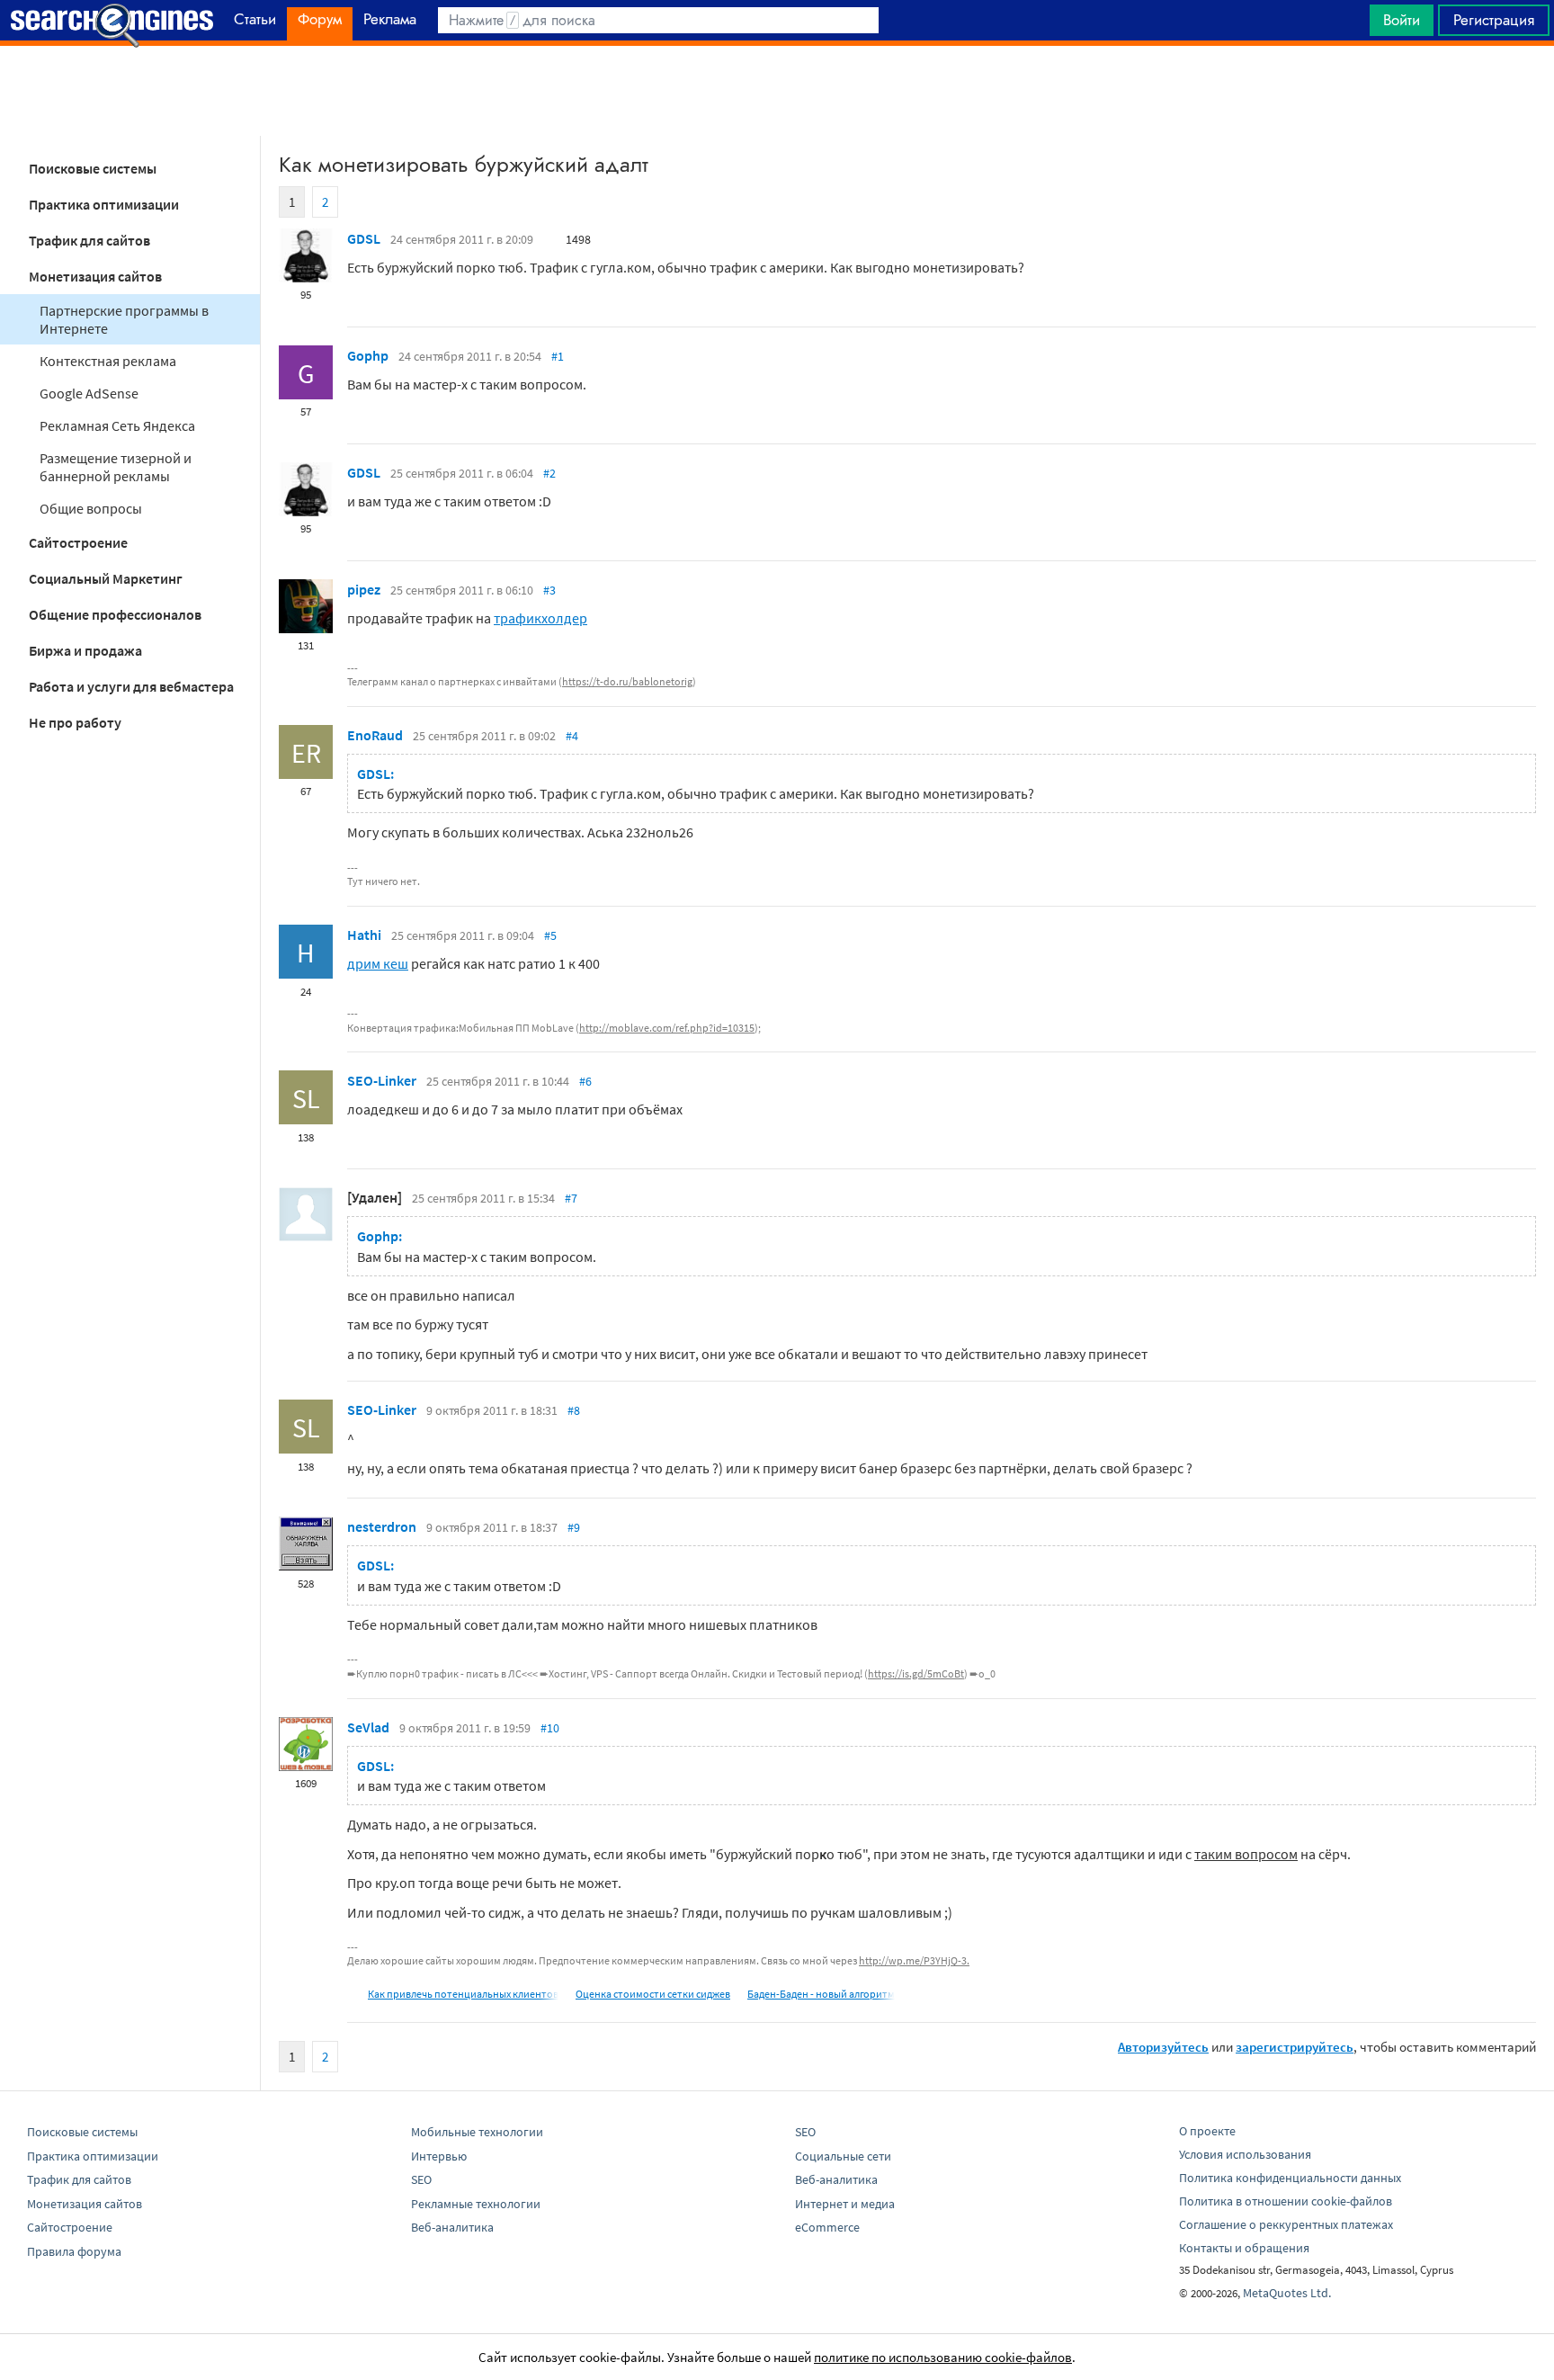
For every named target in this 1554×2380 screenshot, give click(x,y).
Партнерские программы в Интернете (124, 319)
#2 (549, 473)
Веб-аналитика (452, 2227)
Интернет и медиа (845, 2204)
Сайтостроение (78, 542)
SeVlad (368, 1727)
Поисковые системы (93, 168)
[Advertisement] (777, 91)
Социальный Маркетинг (106, 578)
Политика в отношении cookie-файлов (1286, 2201)
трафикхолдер (540, 618)
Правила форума (74, 2251)
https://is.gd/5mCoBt (916, 1673)
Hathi (364, 935)
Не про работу (75, 722)
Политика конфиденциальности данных (1290, 2178)
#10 (550, 1728)
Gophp (368, 355)
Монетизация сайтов (95, 276)
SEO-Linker (382, 1080)
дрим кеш (378, 963)
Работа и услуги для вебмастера (131, 686)
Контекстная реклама (108, 361)
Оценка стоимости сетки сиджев (653, 1994)
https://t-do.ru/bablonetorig (627, 681)
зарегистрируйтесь (1295, 2047)
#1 (558, 356)
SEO (421, 2179)
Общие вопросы (91, 508)
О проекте (1207, 2131)
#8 (574, 1410)
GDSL (364, 238)
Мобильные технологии (477, 2132)
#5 (550, 935)
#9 (574, 1527)
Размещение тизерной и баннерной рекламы (116, 467)
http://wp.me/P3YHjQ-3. (914, 1960)
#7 (571, 1198)
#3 (549, 590)
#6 (585, 1081)
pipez (364, 589)
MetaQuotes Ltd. (1287, 2293)
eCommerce (827, 2227)
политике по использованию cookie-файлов (943, 2357)
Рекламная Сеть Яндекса (117, 425)
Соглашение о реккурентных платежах (1286, 2224)
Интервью (439, 2156)
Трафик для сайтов (89, 240)
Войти (1402, 20)
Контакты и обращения (1244, 2248)
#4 (572, 736)
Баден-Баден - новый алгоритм (821, 1994)
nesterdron (382, 1526)
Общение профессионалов (115, 614)
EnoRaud (375, 735)
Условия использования (1245, 2154)
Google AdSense (89, 393)
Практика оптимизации (104, 204)
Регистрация (1494, 20)
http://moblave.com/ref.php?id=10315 (667, 1028)
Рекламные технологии (476, 2204)
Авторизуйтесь (1163, 2047)
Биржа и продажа (85, 650)
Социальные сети (843, 2156)
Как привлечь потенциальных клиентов (463, 1994)
